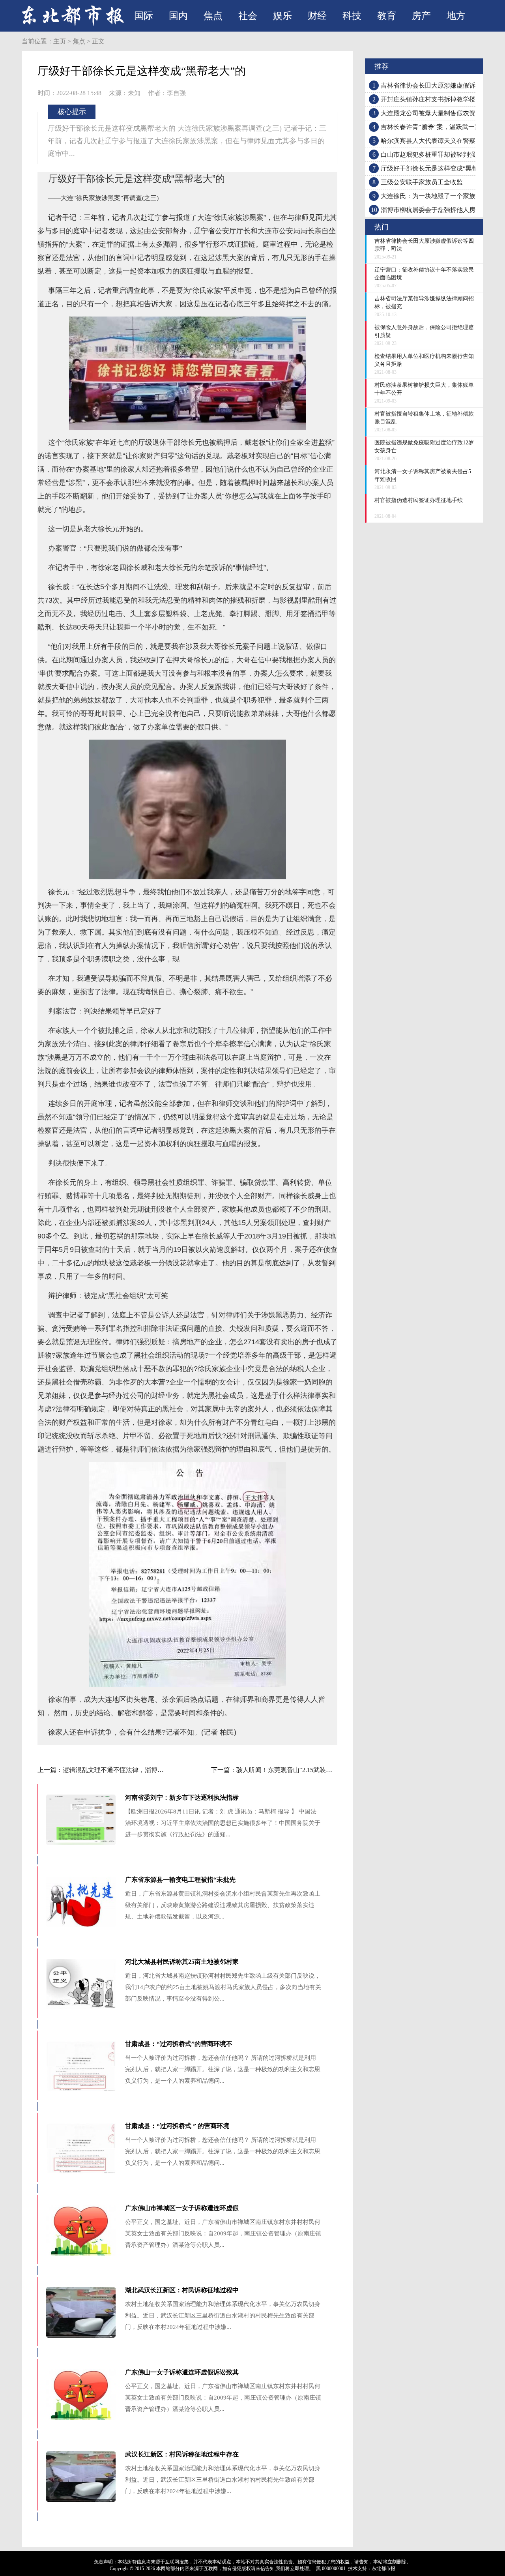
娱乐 (282, 16)
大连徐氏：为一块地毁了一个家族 (428, 196)
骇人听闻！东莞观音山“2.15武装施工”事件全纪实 (305, 1770)
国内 (178, 16)
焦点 (213, 16)
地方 (456, 16)
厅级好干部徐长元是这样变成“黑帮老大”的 (440, 168)
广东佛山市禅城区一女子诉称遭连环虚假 (182, 2208)
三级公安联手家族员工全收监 (422, 182)
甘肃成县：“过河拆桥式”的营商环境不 (179, 2044)
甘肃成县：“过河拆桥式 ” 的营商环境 (177, 2126)
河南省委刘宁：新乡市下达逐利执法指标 (182, 1798)
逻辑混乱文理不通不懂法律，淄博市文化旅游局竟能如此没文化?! (153, 1770)
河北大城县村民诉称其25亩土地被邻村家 (182, 1962)
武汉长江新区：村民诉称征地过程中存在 (182, 2454)
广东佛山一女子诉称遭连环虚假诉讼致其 (182, 2372)
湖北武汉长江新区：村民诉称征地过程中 (182, 2290)
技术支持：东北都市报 (372, 2569)
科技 (352, 16)
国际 (144, 16)
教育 (387, 16)
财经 (317, 16)
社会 (248, 16)
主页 (60, 41)
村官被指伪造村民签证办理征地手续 (419, 500)
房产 (421, 16)
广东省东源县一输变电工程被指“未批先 (180, 1880)
